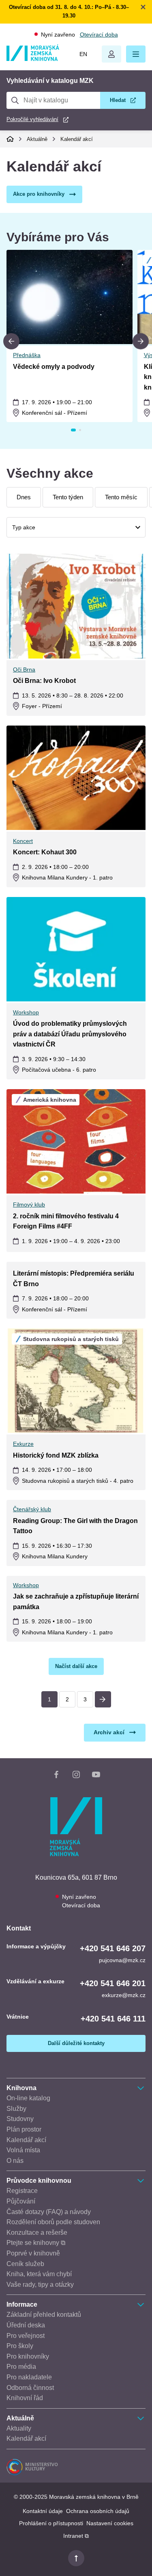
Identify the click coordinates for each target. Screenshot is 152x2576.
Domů (10, 139)
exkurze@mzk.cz (124, 1995)
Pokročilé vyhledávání (32, 119)
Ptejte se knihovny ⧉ (36, 2243)
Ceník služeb (25, 2264)
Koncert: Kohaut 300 (45, 852)
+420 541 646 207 (113, 1948)
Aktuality (19, 2428)
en (83, 54)
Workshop (26, 1012)
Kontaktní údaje (43, 2511)
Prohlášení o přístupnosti (51, 2523)
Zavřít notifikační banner (143, 7)
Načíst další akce (76, 1666)
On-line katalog (28, 2098)
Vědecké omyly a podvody (54, 367)
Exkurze (23, 1444)
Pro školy (20, 2346)
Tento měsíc (121, 497)
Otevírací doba (99, 35)
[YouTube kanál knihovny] (96, 1776)
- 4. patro (78, 1481)
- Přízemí (55, 413)
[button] (136, 54)
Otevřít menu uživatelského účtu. (111, 54)
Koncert (23, 841)
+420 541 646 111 (113, 2019)
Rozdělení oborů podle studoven (53, 2222)
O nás (15, 2161)
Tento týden (68, 497)
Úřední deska (26, 2325)
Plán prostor (24, 2129)
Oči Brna (24, 669)
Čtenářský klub (32, 1509)
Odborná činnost (30, 2388)
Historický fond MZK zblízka (56, 1455)
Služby (16, 2109)
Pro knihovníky (28, 2356)
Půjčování (21, 2201)
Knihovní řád (25, 2398)
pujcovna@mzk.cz (122, 1960)
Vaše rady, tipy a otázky (40, 2285)
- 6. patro (59, 1070)
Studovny (20, 2119)
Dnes (24, 497)
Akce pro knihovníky (39, 194)
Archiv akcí (109, 1732)
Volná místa (23, 2150)
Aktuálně (37, 139)
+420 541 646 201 (113, 1983)
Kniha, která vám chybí (39, 2274)
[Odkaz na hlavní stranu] (33, 59)
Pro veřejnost (26, 2336)
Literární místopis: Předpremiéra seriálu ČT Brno (74, 1279)
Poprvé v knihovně (33, 2253)
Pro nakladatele (29, 2377)
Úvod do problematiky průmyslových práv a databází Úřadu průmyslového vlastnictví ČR (70, 1034)
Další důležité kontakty (76, 2043)
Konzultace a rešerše (37, 2233)
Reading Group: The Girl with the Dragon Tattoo (75, 1526)
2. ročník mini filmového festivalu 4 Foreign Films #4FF (66, 1221)
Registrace (22, 2191)
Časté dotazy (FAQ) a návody (49, 2212)
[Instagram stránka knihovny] (76, 1776)
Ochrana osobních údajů (98, 2511)
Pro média (21, 2367)
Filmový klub (29, 1205)
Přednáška (27, 355)
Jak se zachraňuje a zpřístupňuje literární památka (76, 1602)
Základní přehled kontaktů (44, 2315)
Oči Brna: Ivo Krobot (44, 681)
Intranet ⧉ (76, 2536)
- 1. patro (67, 877)
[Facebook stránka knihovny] (56, 1776)
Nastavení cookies (110, 2523)
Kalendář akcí (77, 139)
